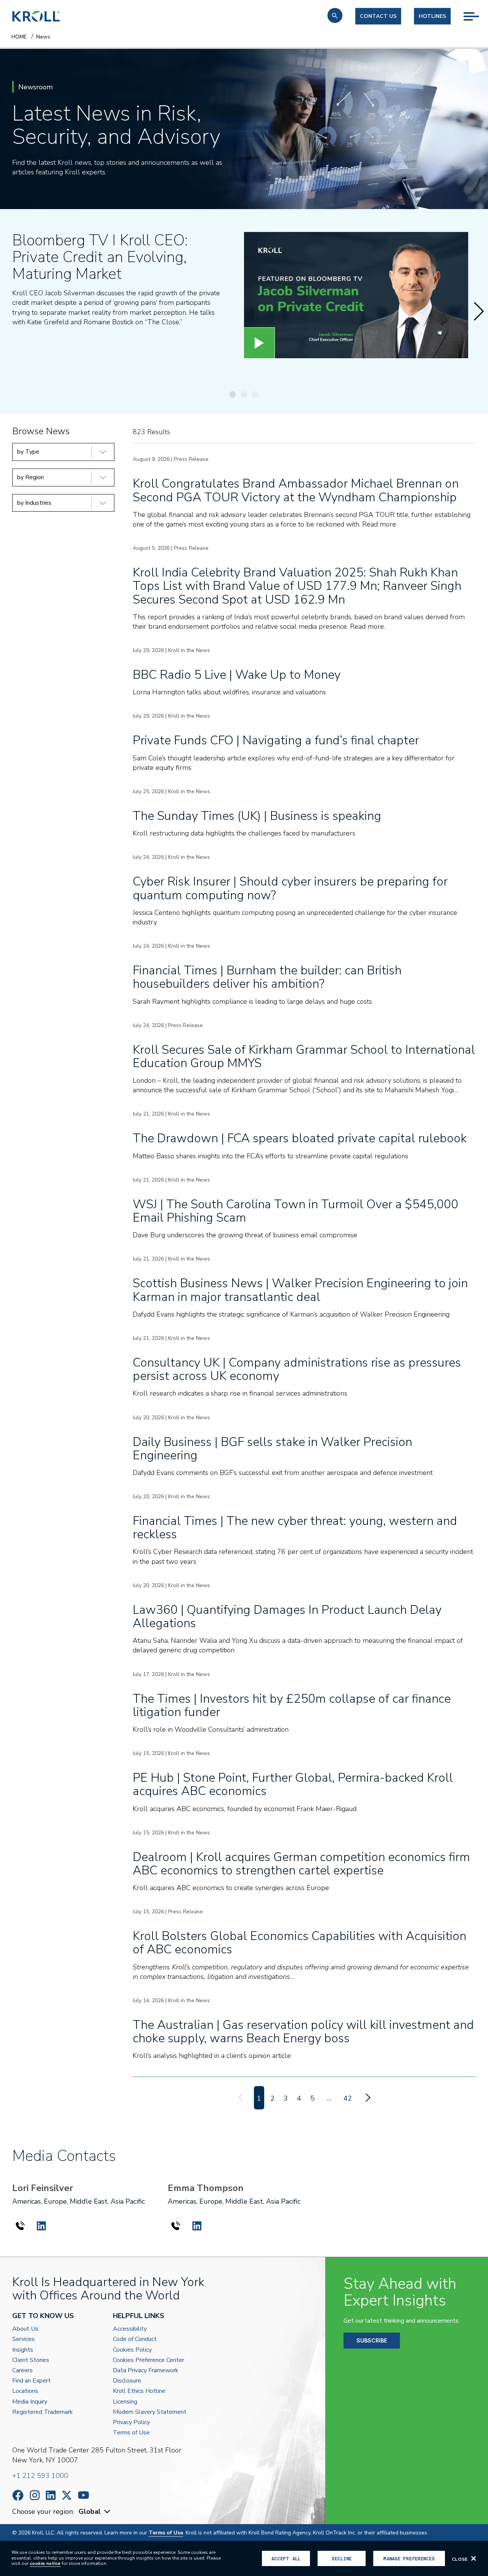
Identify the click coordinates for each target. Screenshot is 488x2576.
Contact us (378, 16)
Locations (25, 2391)
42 (348, 2098)
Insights (23, 2350)
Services (23, 2339)
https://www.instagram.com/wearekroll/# (35, 2495)
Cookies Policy (132, 2350)
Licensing (125, 2402)
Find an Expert (31, 2381)
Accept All (286, 2558)
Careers (22, 2371)
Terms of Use (131, 2433)
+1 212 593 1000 (40, 2476)
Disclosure (127, 2381)
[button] (335, 15)
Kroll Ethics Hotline (139, 2391)
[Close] (474, 2558)
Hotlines (432, 16)
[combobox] (95, 2512)
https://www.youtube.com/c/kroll (83, 2495)
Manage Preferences (409, 2558)
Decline (342, 2558)
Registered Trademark (43, 2412)
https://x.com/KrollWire (67, 2495)
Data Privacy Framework (146, 2371)
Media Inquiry (30, 2402)
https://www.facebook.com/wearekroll (18, 2495)
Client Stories (31, 2360)
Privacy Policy (131, 2422)
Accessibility (130, 2329)
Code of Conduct (135, 2339)
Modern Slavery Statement (150, 2412)
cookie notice (45, 2563)
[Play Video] (259, 343)
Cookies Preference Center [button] (148, 2360)
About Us (25, 2329)
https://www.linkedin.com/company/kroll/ (51, 2495)
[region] (244, 2558)
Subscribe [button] (372, 2340)
